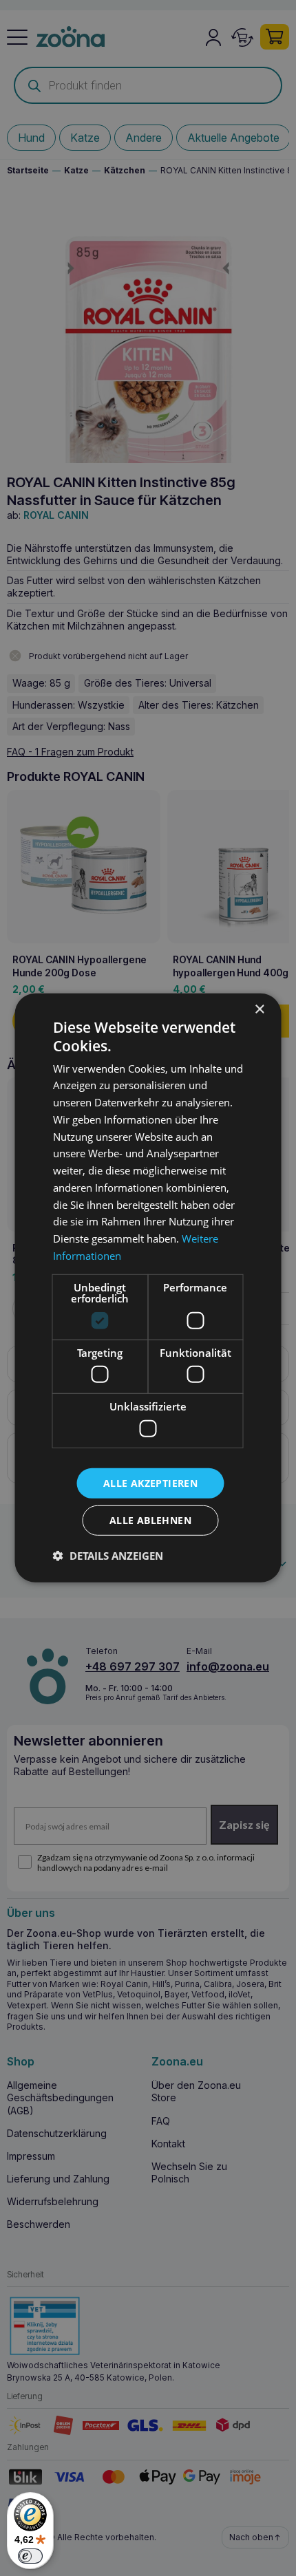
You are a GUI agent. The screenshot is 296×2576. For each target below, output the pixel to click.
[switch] (30, 2556)
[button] (108, 1556)
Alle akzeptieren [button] (150, 1482)
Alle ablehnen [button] (150, 1520)
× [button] (259, 1010)
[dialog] (148, 1288)
